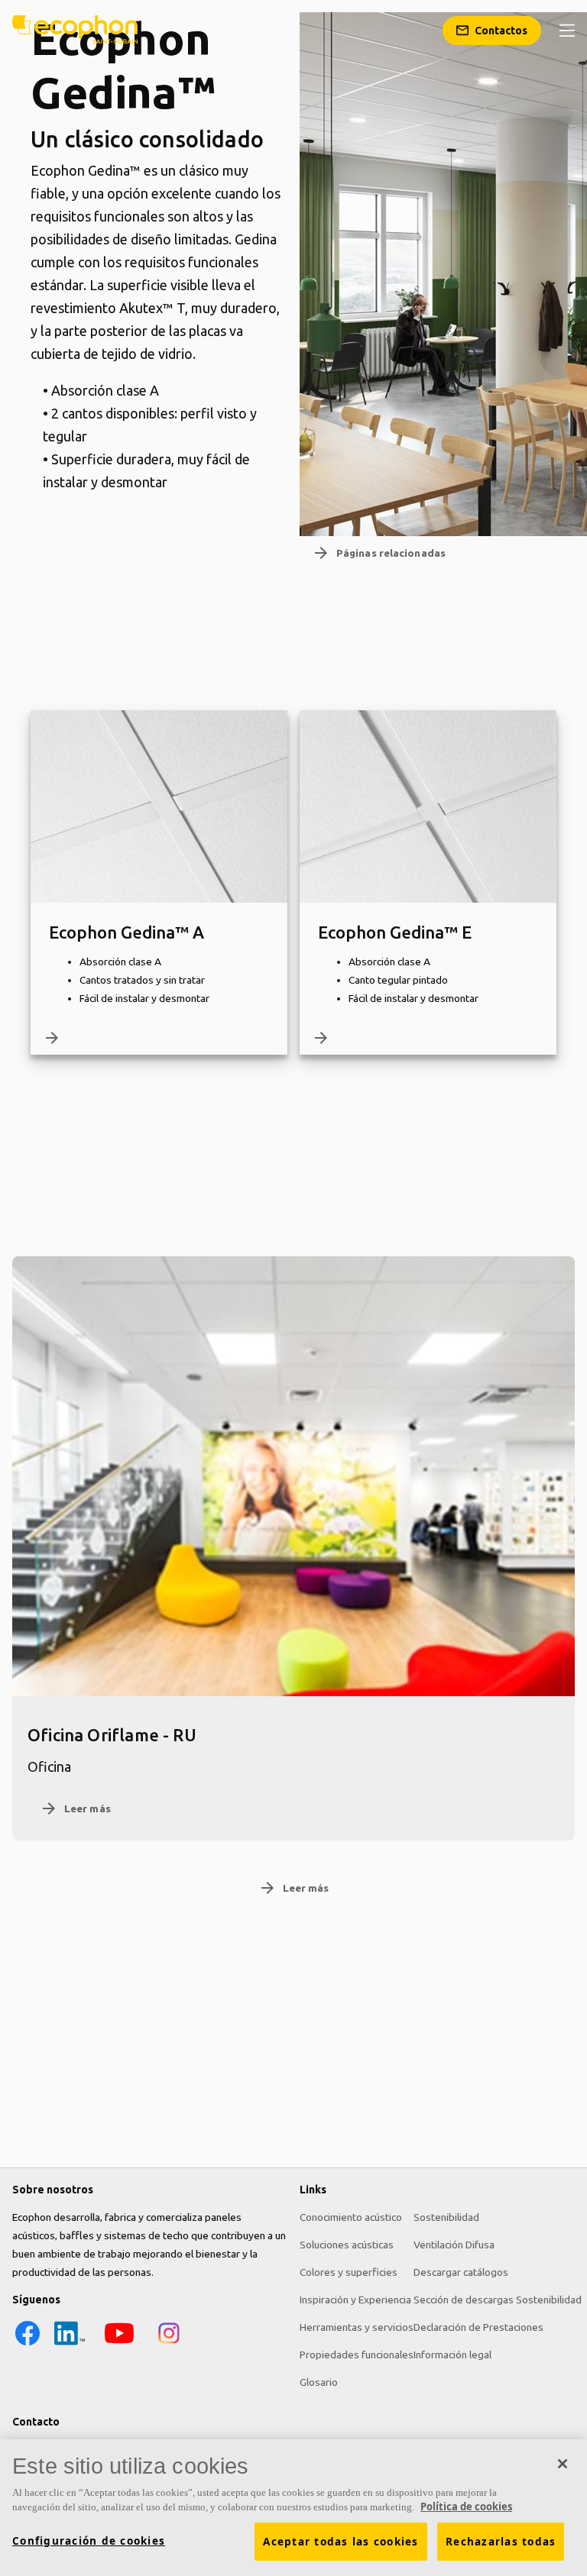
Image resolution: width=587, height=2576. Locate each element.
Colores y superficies (349, 2272)
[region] (293, 2508)
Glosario (319, 2382)
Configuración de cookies (89, 2541)
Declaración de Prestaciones (478, 2327)
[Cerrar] (563, 2464)
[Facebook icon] (28, 2345)
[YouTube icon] (119, 2345)
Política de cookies (466, 2507)
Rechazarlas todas (501, 2542)
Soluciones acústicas (347, 2245)
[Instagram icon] (169, 2345)
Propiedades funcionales (357, 2355)
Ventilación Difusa (454, 2245)
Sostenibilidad (446, 2217)
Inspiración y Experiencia (355, 2300)
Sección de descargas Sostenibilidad (498, 2300)
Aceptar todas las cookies (341, 2542)
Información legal (452, 2355)
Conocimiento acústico (351, 2217)
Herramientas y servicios (357, 2327)
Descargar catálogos (461, 2272)
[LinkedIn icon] (70, 2345)
